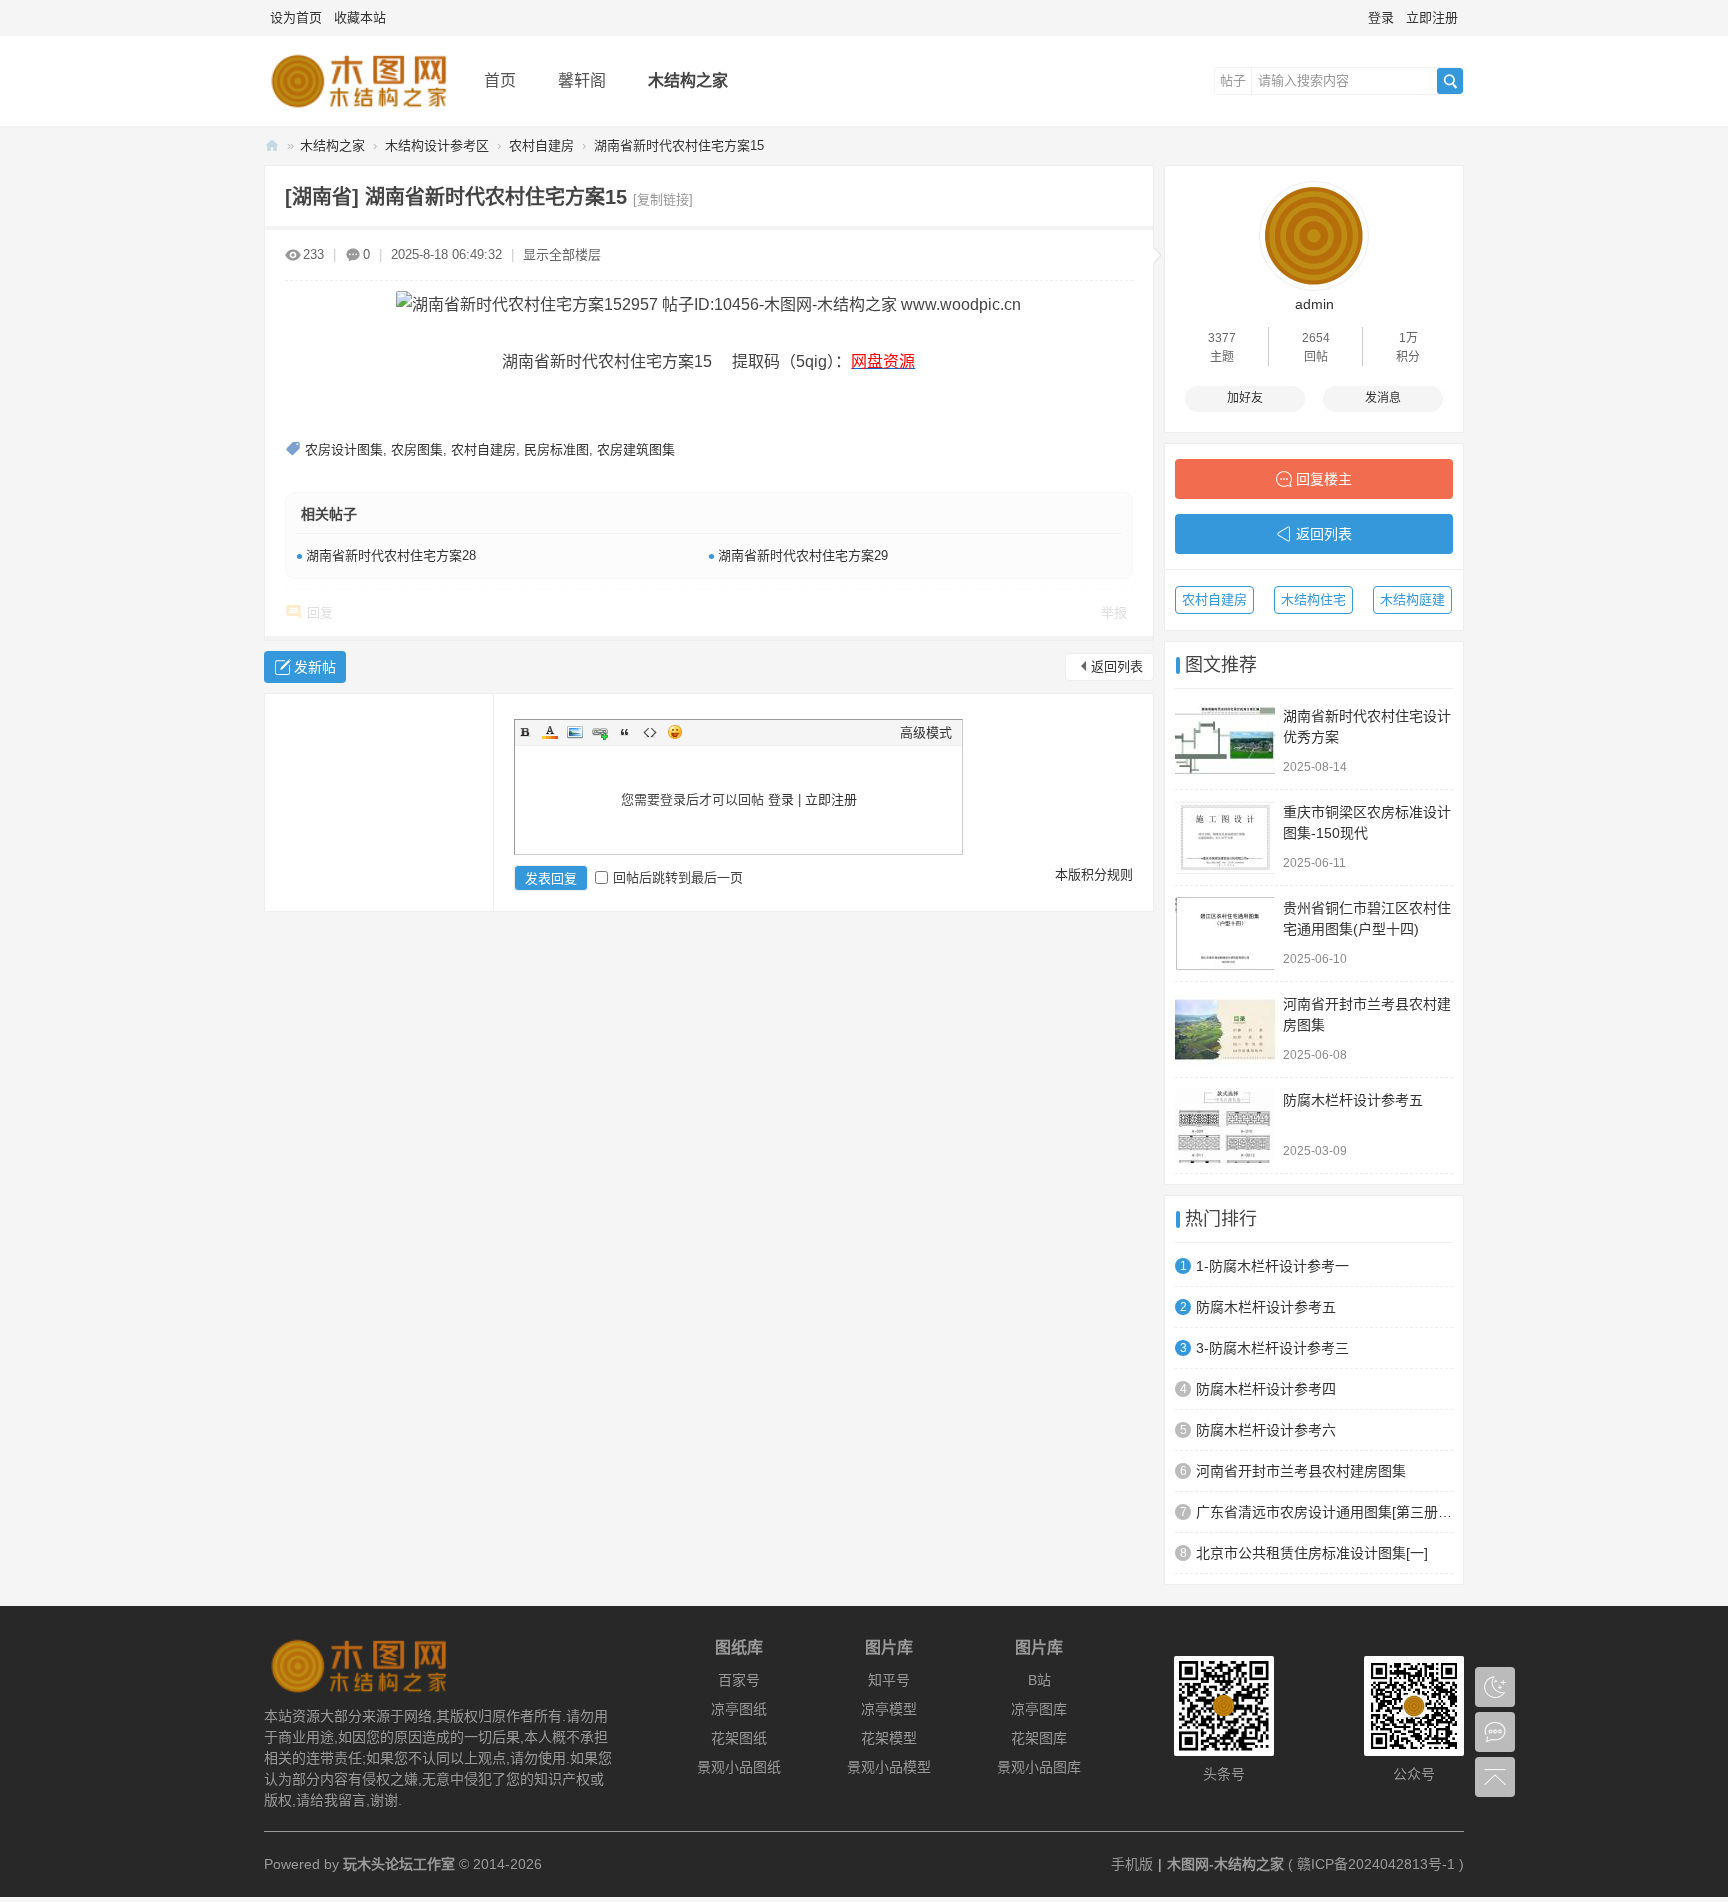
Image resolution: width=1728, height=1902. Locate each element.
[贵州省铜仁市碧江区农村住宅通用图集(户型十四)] (1225, 933)
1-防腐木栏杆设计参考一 (1272, 1266)
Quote (625, 732)
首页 (500, 80)
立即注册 (1432, 17)
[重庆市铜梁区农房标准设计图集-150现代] (1225, 837)
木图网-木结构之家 (272, 145)
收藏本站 (360, 17)
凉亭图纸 (739, 1709)
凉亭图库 (1039, 1709)
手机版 (1132, 1864)
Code (650, 732)
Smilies (675, 732)
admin (1314, 304)
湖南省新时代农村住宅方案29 (803, 555)
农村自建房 (541, 145)
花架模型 (889, 1738)
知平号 (889, 1680)
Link (600, 732)
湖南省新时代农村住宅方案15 (679, 145)
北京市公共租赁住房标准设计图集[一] (1312, 1553)
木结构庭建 (1412, 599)
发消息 (1383, 398)
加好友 (1245, 398)
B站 (1039, 1680)
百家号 (739, 1680)
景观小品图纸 (739, 1767)
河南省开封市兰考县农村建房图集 (1301, 1471)
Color (550, 732)
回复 (320, 612)
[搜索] (1450, 81)
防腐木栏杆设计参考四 (1266, 1389)
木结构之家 (688, 80)
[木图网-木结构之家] (358, 111)
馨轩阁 (582, 80)
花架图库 (1039, 1738)
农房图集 (417, 449)
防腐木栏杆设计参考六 (1266, 1430)
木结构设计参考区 (437, 145)
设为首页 (296, 17)
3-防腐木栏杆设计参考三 (1272, 1348)
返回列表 (1117, 666)
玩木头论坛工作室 (399, 1864)
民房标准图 (556, 449)
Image (575, 732)
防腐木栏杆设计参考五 (1353, 1100)
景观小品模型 (889, 1767)
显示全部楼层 (562, 254)
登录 (1381, 17)
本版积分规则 (1094, 874)
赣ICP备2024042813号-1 (1376, 1864)
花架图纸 (739, 1738)
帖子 (1233, 80)
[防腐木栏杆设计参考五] (1225, 1125)
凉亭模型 (889, 1709)
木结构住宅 (1313, 599)
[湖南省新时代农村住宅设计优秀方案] (1225, 741)
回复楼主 (1324, 479)
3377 (1222, 338)
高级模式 (926, 732)
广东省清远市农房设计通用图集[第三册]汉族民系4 (1324, 1512)
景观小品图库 (1039, 1767)
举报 (1114, 612)
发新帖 (315, 667)
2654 (1316, 338)
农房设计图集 (344, 449)
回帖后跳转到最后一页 (678, 877)
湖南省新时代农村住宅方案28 (391, 555)
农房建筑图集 (636, 449)
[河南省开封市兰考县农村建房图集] (1225, 1029)
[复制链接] (663, 199)
